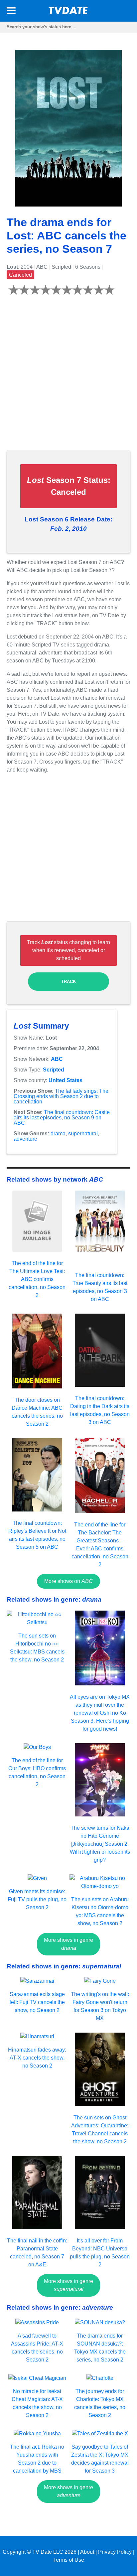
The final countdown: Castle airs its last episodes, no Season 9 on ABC (62, 1118)
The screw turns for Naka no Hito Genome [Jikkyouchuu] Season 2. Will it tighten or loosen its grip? (100, 1844)
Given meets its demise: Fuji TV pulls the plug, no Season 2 (37, 1899)
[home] (68, 12)
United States (66, 1080)
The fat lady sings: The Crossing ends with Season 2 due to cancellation (61, 1096)
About (87, 2552)
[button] (11, 12)
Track (68, 982)
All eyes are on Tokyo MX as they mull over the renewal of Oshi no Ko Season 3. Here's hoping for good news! (100, 1713)
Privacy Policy (115, 2552)
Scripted (54, 1070)
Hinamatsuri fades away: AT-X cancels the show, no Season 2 (37, 2058)
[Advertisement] (68, 377)
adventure (25, 1139)
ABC (57, 1059)
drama (58, 1134)
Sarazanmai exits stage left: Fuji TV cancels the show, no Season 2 (37, 2002)
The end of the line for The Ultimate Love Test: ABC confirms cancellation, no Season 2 (37, 1279)
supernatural (83, 1134)
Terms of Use (69, 2560)
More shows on (68, 1581)
